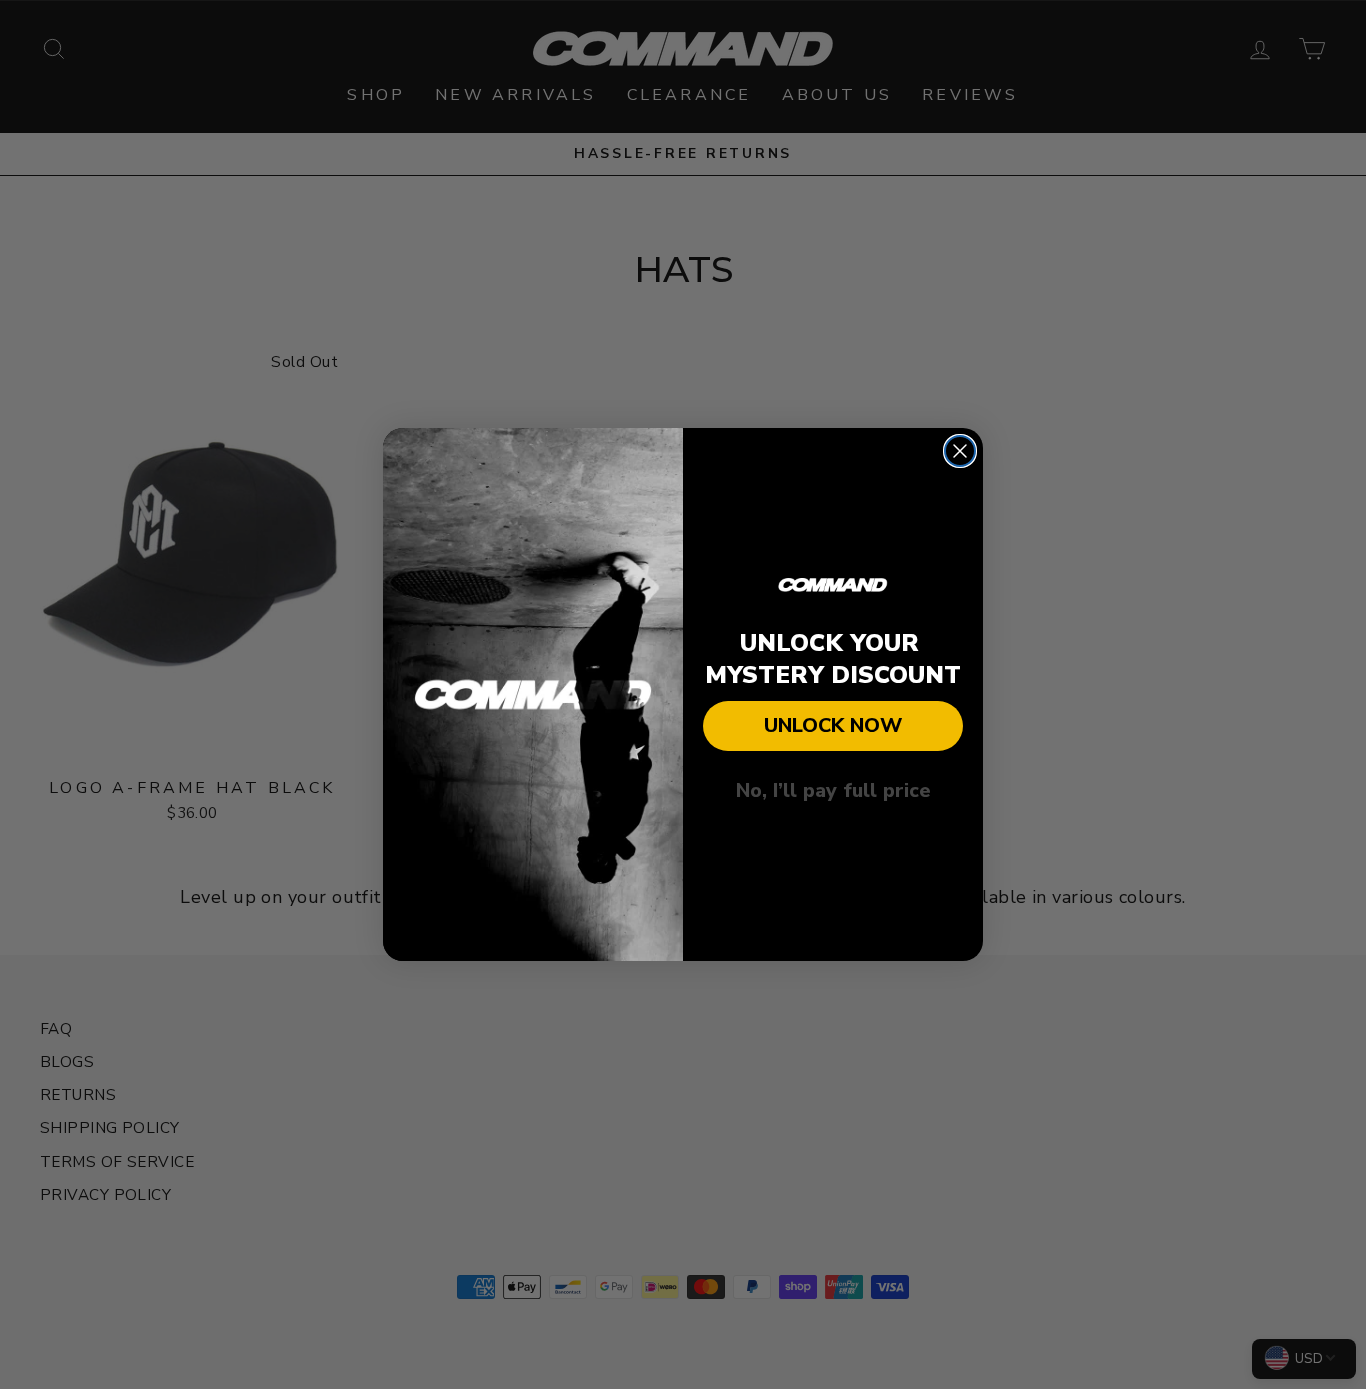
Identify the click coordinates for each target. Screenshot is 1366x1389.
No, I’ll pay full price (833, 790)
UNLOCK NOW (833, 725)
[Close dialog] (960, 451)
